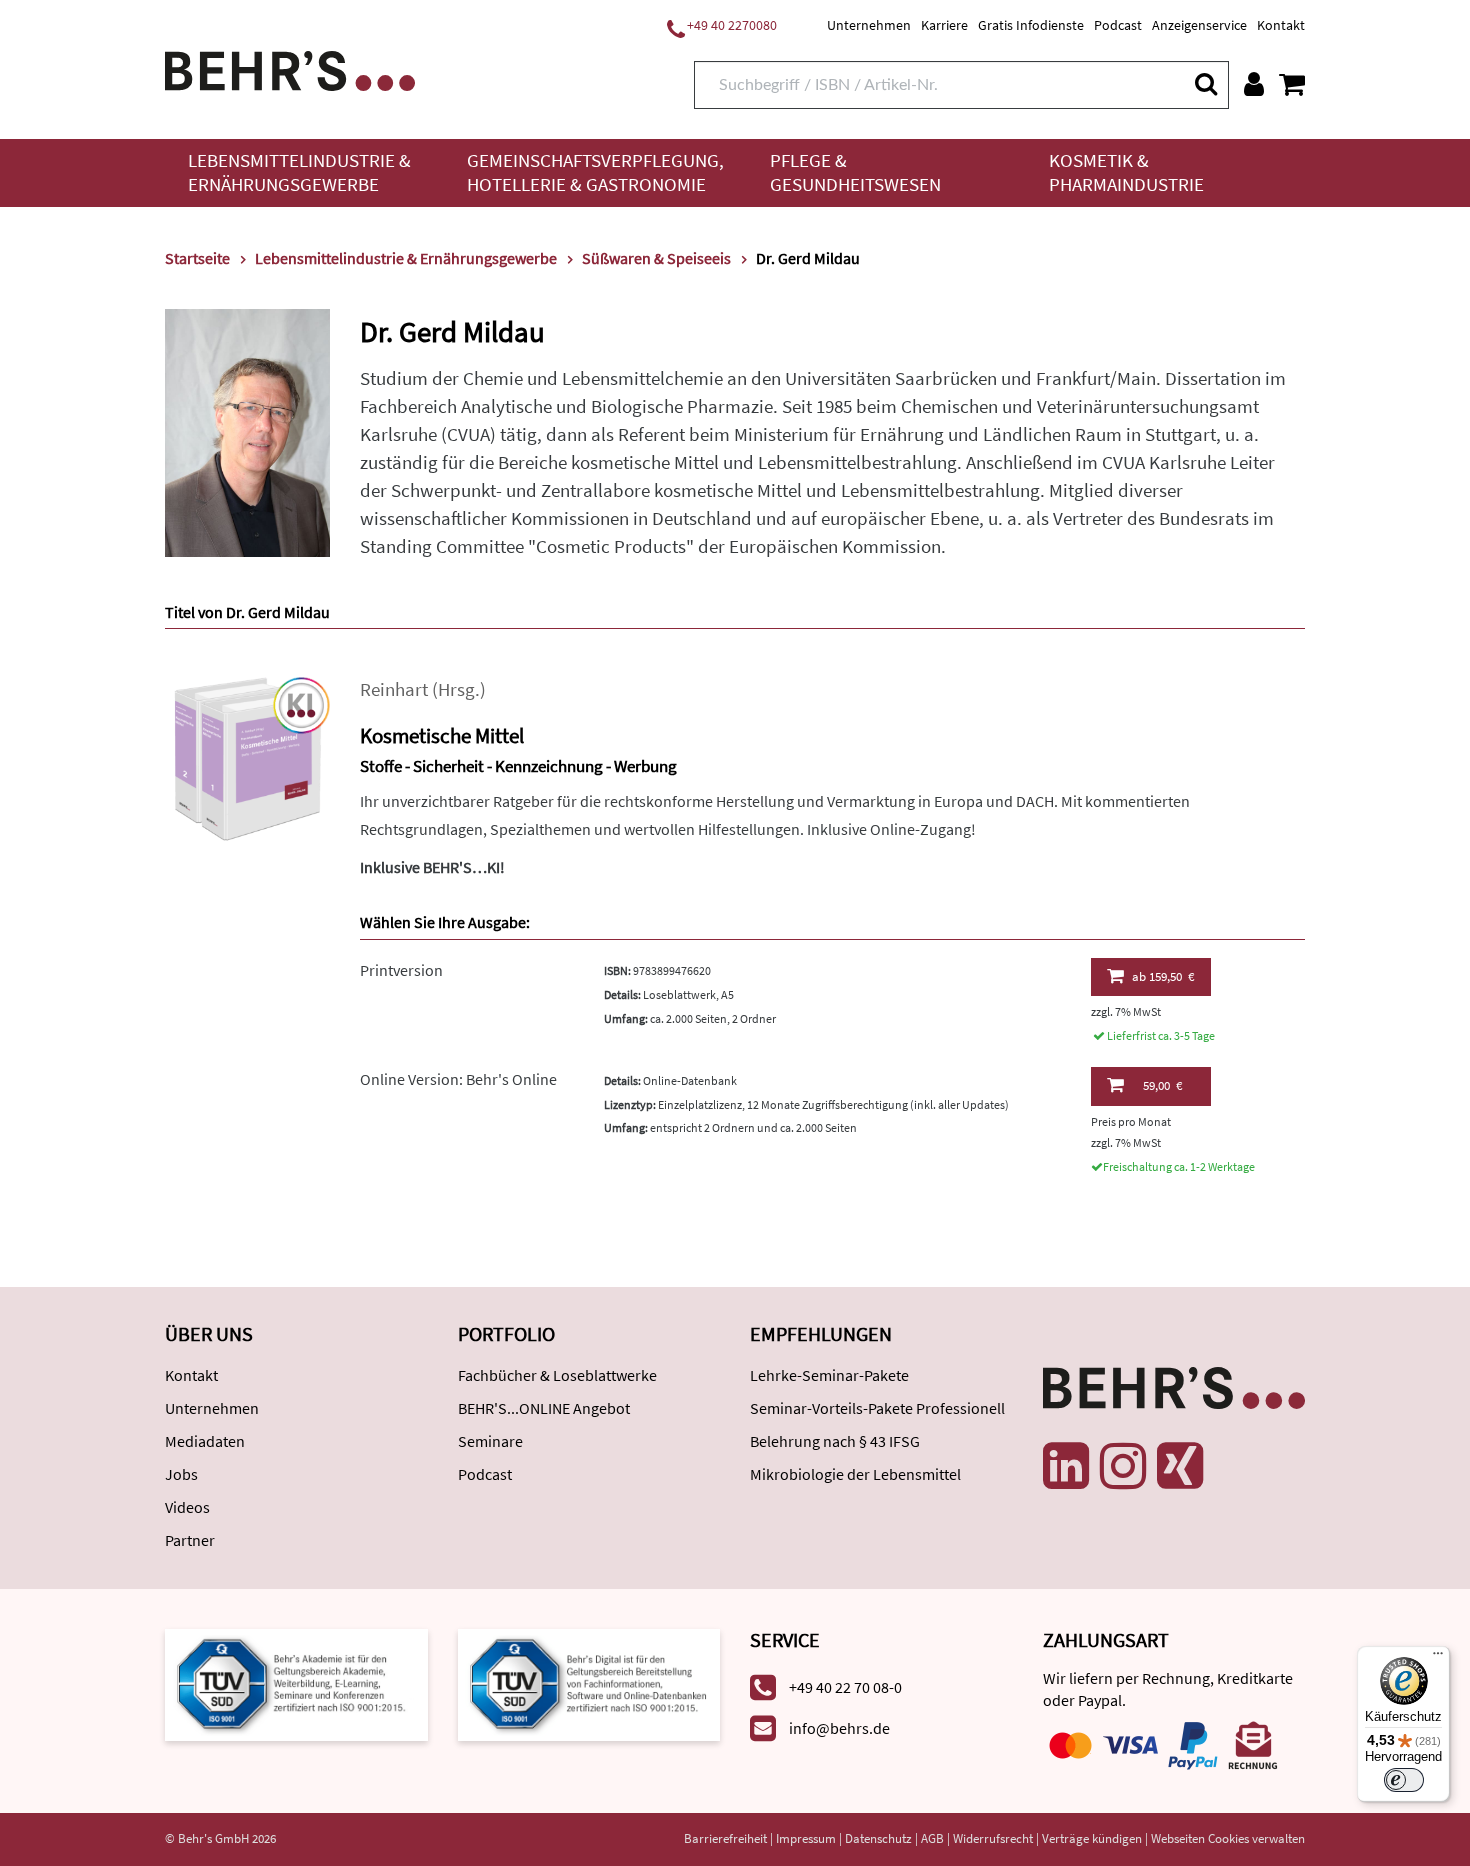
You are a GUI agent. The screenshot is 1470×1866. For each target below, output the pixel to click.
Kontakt (1281, 25)
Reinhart (394, 689)
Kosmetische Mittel (442, 735)
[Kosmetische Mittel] (247, 757)
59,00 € (1162, 1085)
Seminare (490, 1441)
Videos (187, 1507)
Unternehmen (869, 25)
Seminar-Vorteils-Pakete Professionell (877, 1408)
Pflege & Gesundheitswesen (855, 172)
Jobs (181, 1474)
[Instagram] (1123, 1466)
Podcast (1118, 25)
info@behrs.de (839, 1728)
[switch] (1404, 1780)
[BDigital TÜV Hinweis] (296, 1683)
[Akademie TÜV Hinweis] (589, 1683)
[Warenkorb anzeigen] (1292, 84)
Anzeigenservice (1199, 25)
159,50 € (1163, 976)
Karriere (944, 25)
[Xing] (1180, 1466)
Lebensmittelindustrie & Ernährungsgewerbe (299, 172)
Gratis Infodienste (1031, 25)
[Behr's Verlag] (290, 68)
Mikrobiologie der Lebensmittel (855, 1474)
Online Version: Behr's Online (458, 1079)
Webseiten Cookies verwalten (1228, 1838)
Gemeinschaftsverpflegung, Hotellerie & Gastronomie (595, 172)
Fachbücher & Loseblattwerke (557, 1375)
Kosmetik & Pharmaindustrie (1126, 172)
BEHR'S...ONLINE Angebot (544, 1408)
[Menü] (1438, 1658)
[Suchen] (1205, 83)
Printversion (401, 970)
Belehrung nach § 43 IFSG (835, 1441)
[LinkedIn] (1066, 1466)
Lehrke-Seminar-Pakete (829, 1375)
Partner (190, 1540)
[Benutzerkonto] (1254, 84)
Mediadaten (205, 1441)
